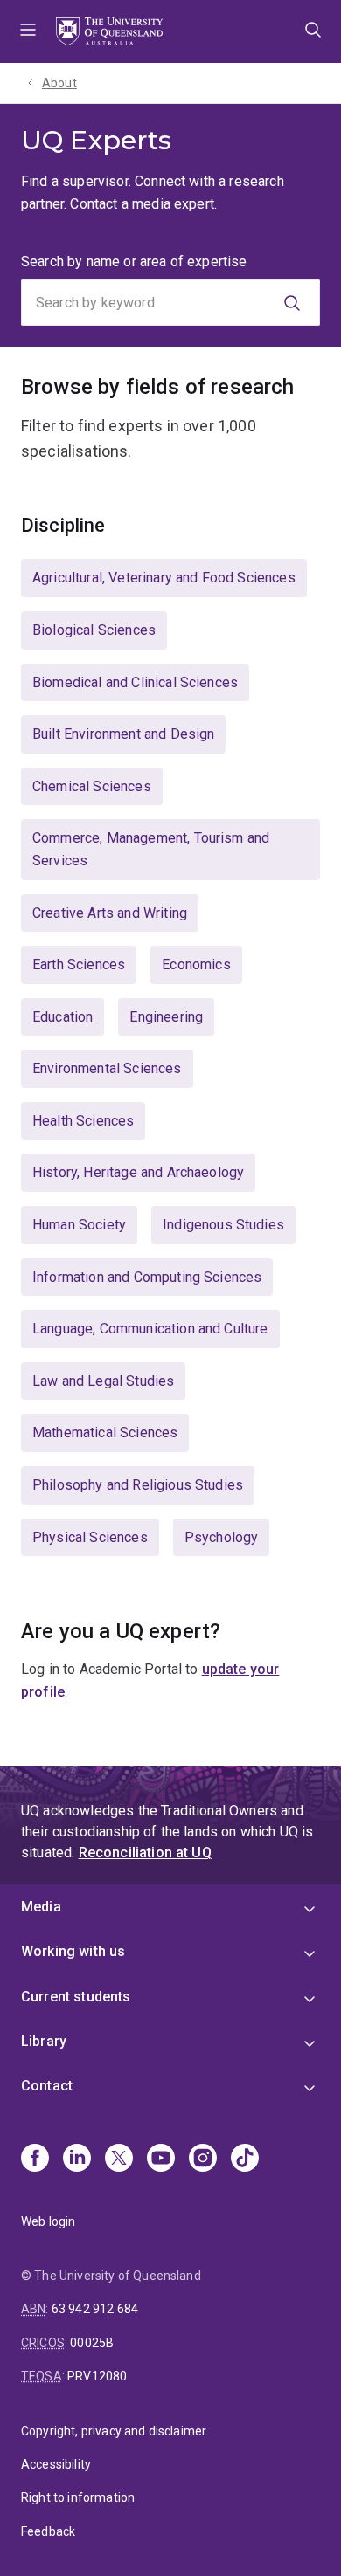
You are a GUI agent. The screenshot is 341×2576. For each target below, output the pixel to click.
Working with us (73, 1951)
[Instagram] (203, 2159)
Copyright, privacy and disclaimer (114, 2431)
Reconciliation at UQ (145, 1853)
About (59, 83)
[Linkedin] (77, 2159)
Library (44, 2041)
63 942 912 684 (95, 2309)
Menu (28, 31)
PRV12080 (97, 2376)
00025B (92, 2343)
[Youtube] (161, 2159)
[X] (119, 2159)
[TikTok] (245, 2159)
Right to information (78, 2497)
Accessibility (56, 2464)
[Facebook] (35, 2159)
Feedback (48, 2531)
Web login (48, 2221)
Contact (47, 2086)
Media (41, 1907)
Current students (76, 1997)
